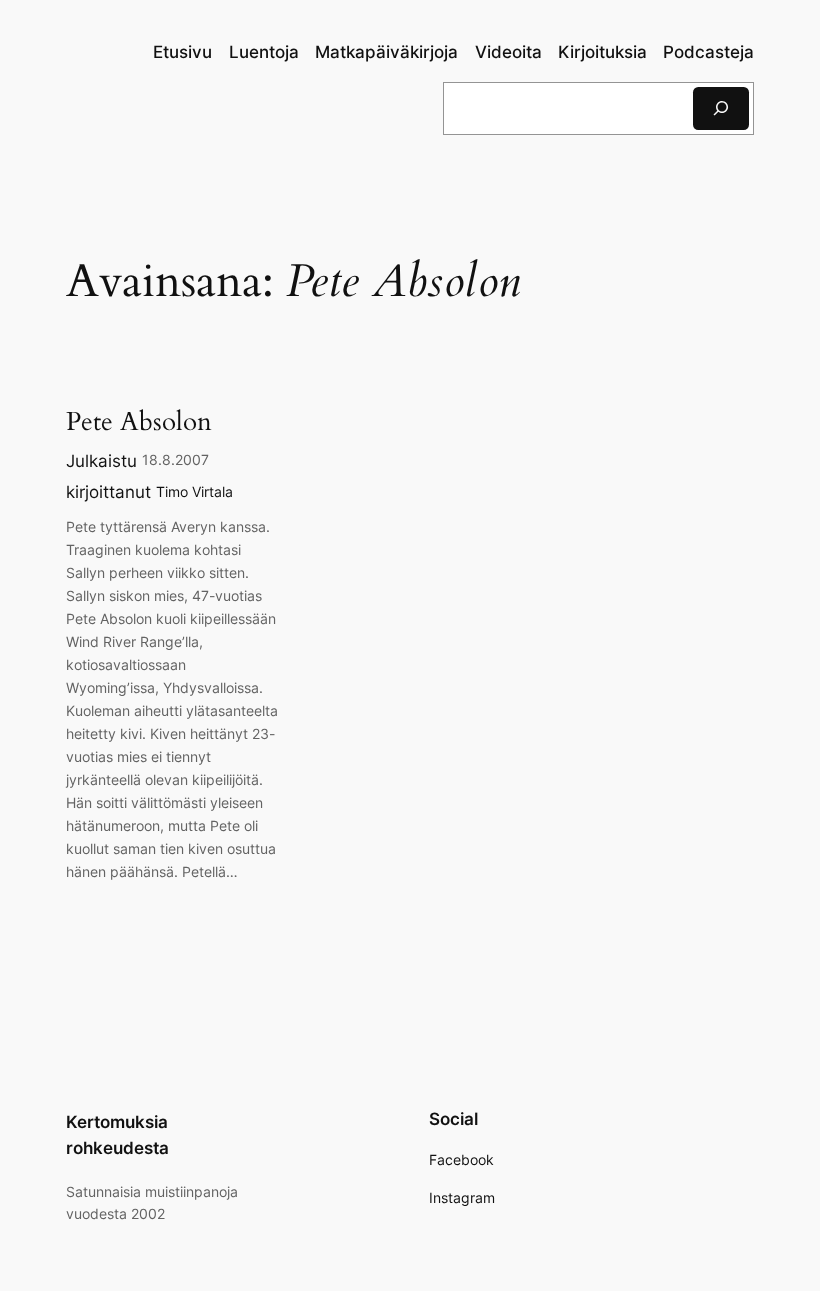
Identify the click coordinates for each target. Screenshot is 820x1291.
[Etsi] (721, 108)
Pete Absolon (139, 421)
